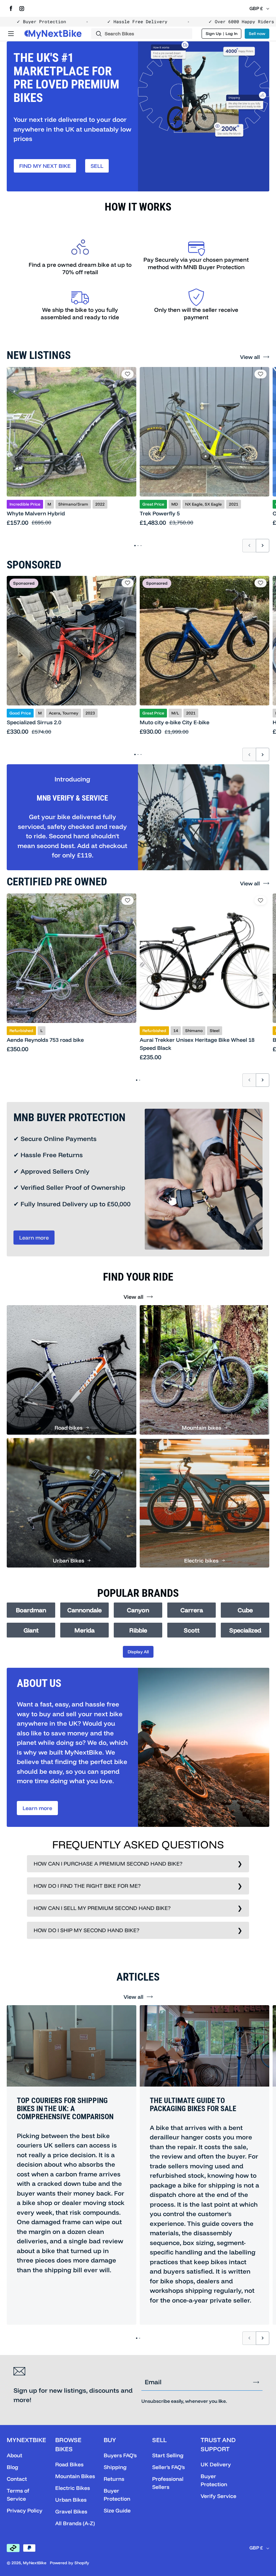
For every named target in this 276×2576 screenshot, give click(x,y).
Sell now (257, 33)
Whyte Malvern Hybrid (36, 513)
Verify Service (218, 2496)
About (14, 2455)
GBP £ (256, 8)
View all (250, 357)
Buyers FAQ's (120, 2455)
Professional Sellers (168, 2483)
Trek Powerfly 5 (160, 513)
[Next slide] (263, 546)
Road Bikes (69, 2464)
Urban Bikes (71, 2500)
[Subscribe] (256, 2382)
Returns (114, 2479)
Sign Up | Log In (222, 33)
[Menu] (11, 34)
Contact (17, 2479)
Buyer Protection (117, 2495)
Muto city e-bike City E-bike (175, 722)
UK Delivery (216, 2464)
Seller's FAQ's (168, 2467)
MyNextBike (35, 2563)
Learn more (34, 1238)
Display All (138, 1652)
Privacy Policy (25, 2510)
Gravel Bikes (71, 2511)
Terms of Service (18, 2495)
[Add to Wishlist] (128, 374)
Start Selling (168, 2455)
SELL (97, 166)
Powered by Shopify (70, 2563)
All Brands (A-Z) (75, 2523)
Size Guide (117, 2510)
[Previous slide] (249, 546)
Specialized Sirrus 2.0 (34, 722)
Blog (12, 2467)
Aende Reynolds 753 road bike (45, 1040)
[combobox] (142, 34)
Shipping (115, 2467)
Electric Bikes (73, 2488)
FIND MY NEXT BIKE (45, 166)
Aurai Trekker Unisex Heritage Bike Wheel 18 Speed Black (197, 1044)
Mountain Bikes (75, 2476)
